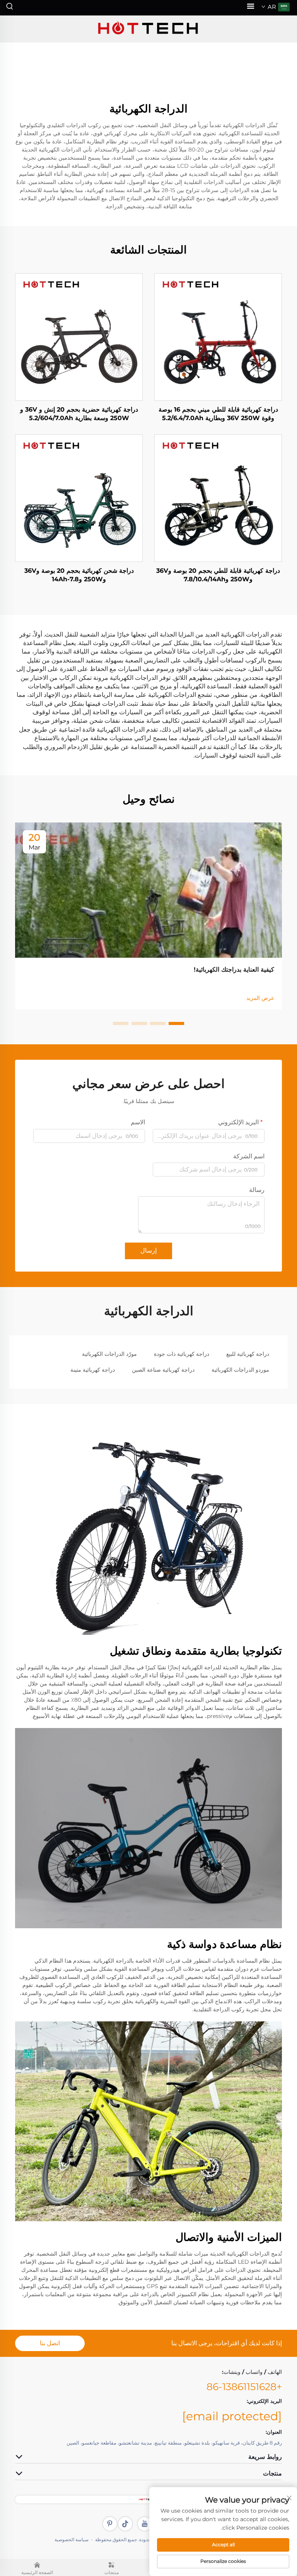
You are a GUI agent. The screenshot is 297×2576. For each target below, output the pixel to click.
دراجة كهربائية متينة (93, 1370)
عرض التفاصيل (218, 337)
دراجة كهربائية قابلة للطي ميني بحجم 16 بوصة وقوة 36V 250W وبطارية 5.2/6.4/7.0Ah (218, 414)
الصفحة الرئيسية (37, 2573)
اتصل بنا (50, 2343)
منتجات (112, 2573)
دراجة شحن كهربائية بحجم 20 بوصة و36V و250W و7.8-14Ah (79, 575)
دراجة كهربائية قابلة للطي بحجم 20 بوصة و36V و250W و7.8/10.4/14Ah (218, 575)
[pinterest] (110, 2524)
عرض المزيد (260, 998)
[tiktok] (125, 2524)
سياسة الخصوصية (72, 2539)
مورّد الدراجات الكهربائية (109, 1354)
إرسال (148, 1251)
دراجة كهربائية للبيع (248, 1354)
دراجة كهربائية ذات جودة (182, 1354)
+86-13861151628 (244, 2387)
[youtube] (145, 2524)
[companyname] (148, 29)
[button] (176, 1023)
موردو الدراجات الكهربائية (240, 1370)
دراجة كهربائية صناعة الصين (163, 1370)
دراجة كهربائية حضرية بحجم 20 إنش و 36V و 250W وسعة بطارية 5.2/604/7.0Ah (79, 414)
